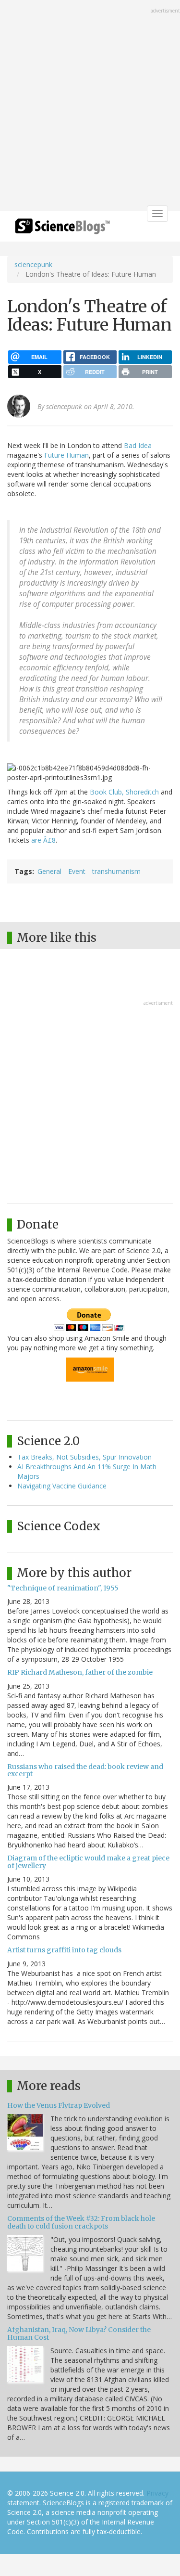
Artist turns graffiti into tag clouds (64, 1950)
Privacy (157, 2493)
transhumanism (116, 871)
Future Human (66, 455)
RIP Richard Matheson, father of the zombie (80, 1672)
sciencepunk (33, 264)
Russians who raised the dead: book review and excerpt (85, 1770)
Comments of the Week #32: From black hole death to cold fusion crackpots (81, 2222)
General (49, 871)
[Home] (62, 229)
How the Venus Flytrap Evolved (59, 2105)
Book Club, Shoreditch (124, 792)
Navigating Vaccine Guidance (62, 1486)
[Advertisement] (90, 107)
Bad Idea (138, 445)
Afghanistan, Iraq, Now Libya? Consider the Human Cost (79, 2333)
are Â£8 (43, 840)
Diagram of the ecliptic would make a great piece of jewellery (88, 1862)
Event (77, 871)
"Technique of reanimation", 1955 (63, 1588)
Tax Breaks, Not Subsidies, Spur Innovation (84, 1457)
